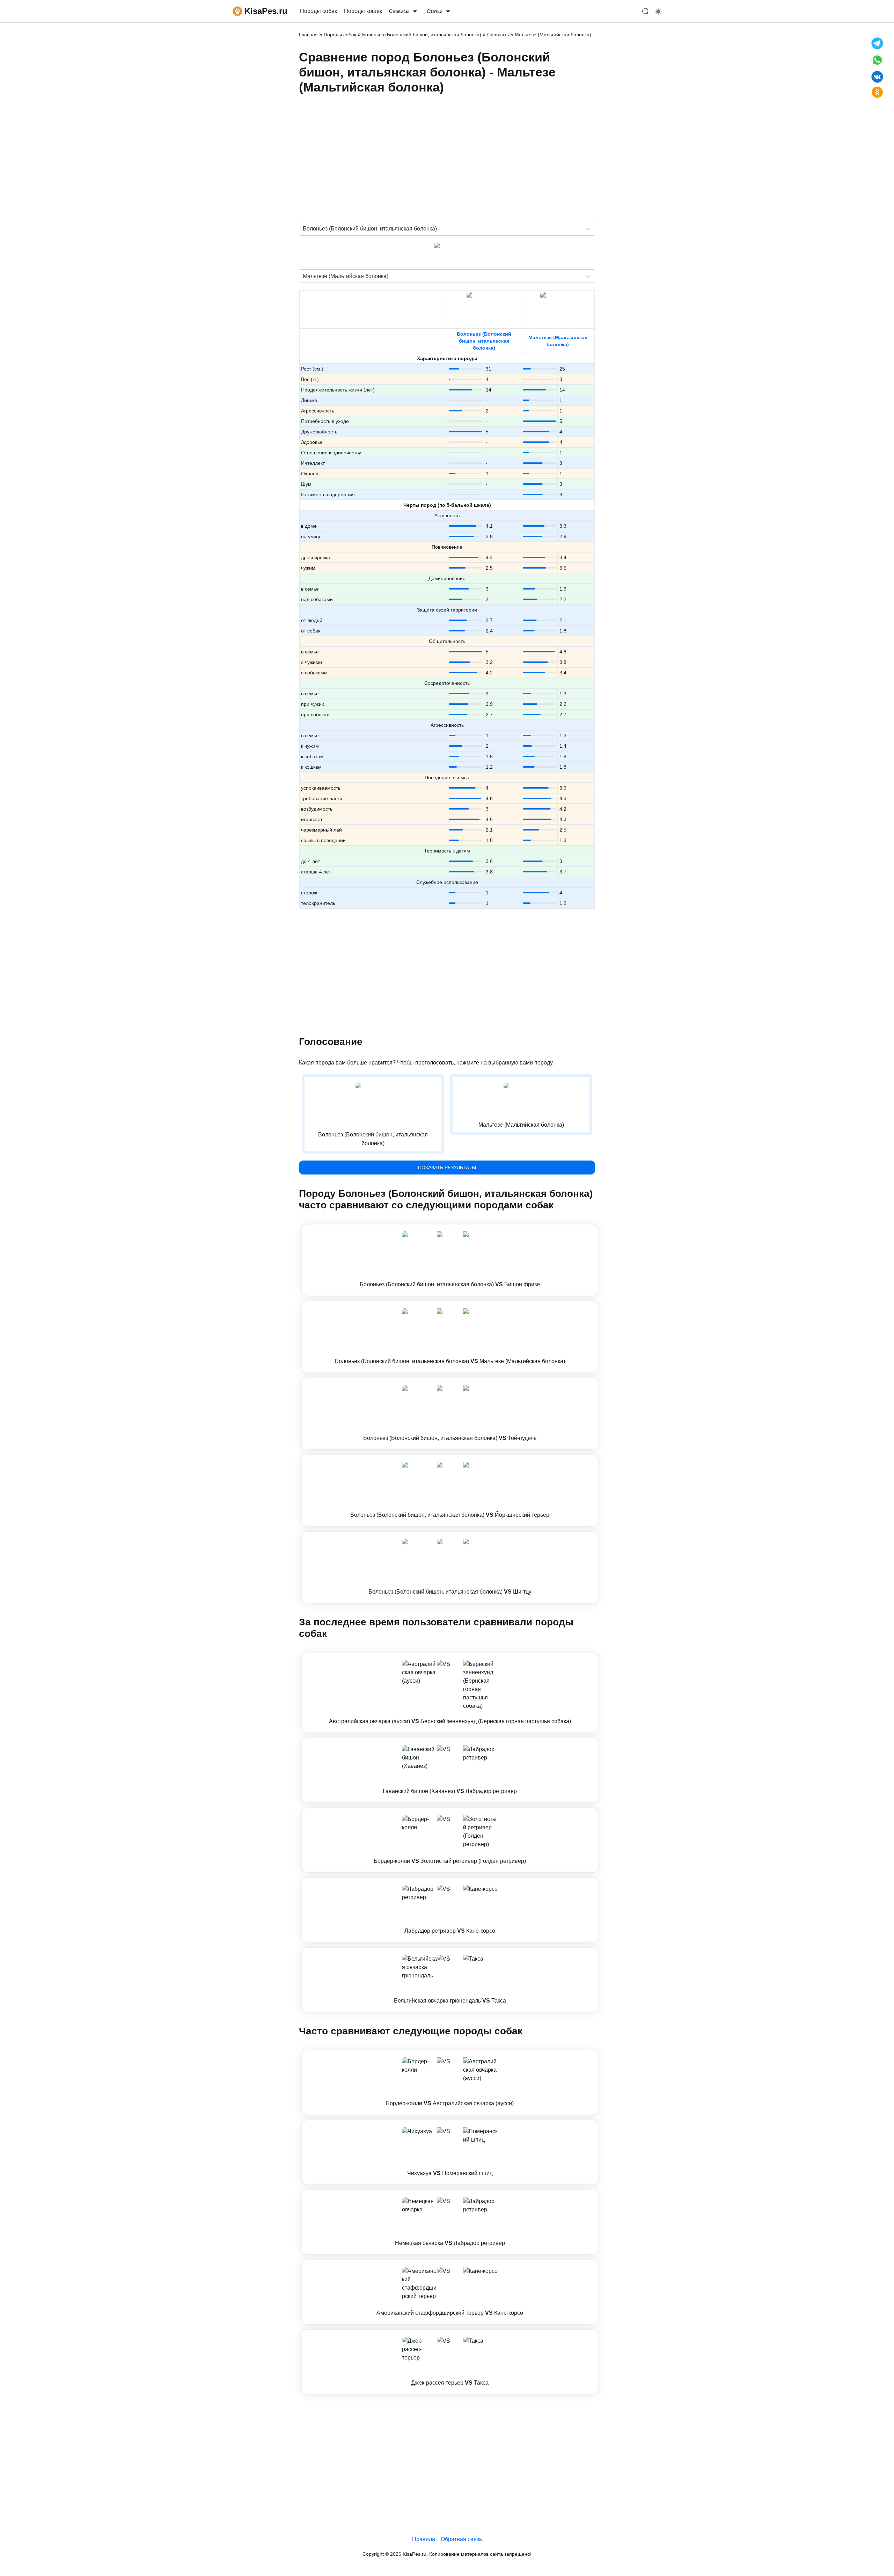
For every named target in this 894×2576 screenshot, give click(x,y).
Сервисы (399, 11)
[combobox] (303, 229)
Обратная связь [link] (461, 2539)
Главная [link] (308, 35)
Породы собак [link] (318, 11)
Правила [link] (424, 2539)
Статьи (435, 11)
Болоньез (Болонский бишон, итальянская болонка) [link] (422, 35)
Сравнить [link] (498, 35)
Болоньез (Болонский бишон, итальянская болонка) (484, 341)
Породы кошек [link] (363, 11)
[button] (450, 1260)
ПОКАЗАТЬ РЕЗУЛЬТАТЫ (447, 1168)
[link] (450, 1260)
